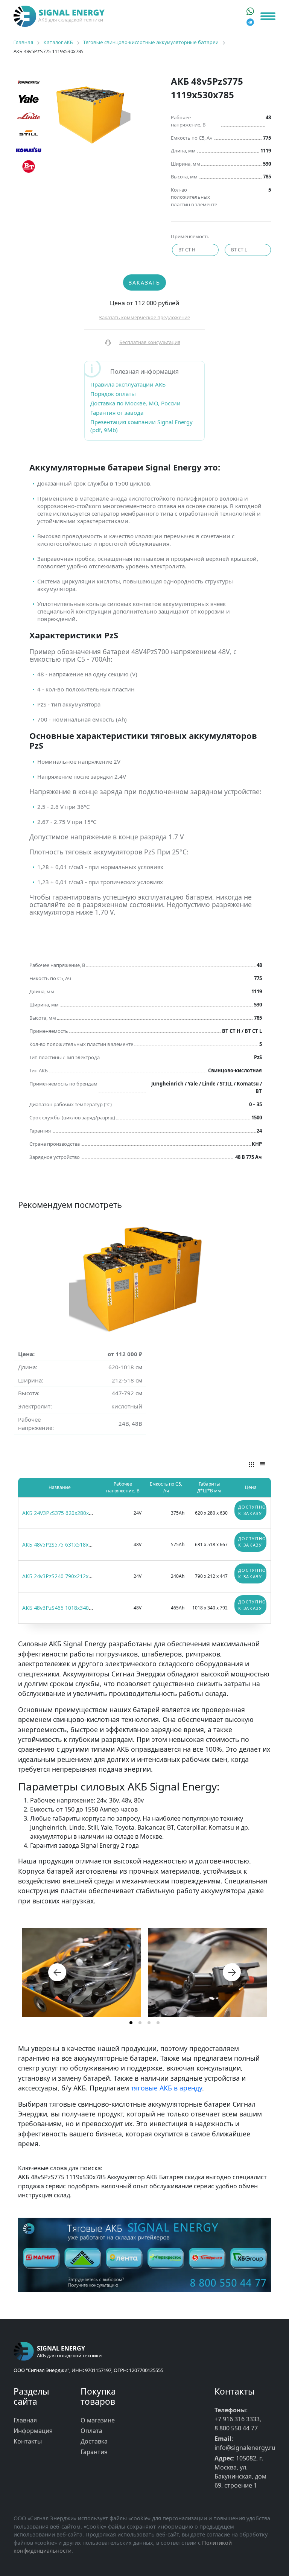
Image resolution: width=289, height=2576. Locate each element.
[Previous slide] (57, 1972)
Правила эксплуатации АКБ (128, 384)
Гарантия (94, 2452)
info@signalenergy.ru (245, 2448)
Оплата (91, 2431)
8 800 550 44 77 (236, 2428)
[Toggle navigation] (268, 16)
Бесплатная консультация (150, 342)
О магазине (98, 2420)
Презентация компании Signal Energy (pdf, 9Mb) (141, 426)
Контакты (28, 2441)
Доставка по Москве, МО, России (135, 403)
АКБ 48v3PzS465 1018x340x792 (61, 1608)
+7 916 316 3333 (237, 2419)
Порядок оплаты (113, 394)
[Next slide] (232, 1972)
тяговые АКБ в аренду (167, 2088)
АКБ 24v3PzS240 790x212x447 (60, 1576)
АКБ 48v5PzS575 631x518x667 (60, 1545)
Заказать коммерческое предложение (144, 317)
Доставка (94, 2441)
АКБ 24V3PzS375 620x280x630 (60, 1513)
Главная (25, 2420)
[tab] (131, 2023)
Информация (33, 2431)
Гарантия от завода (117, 413)
